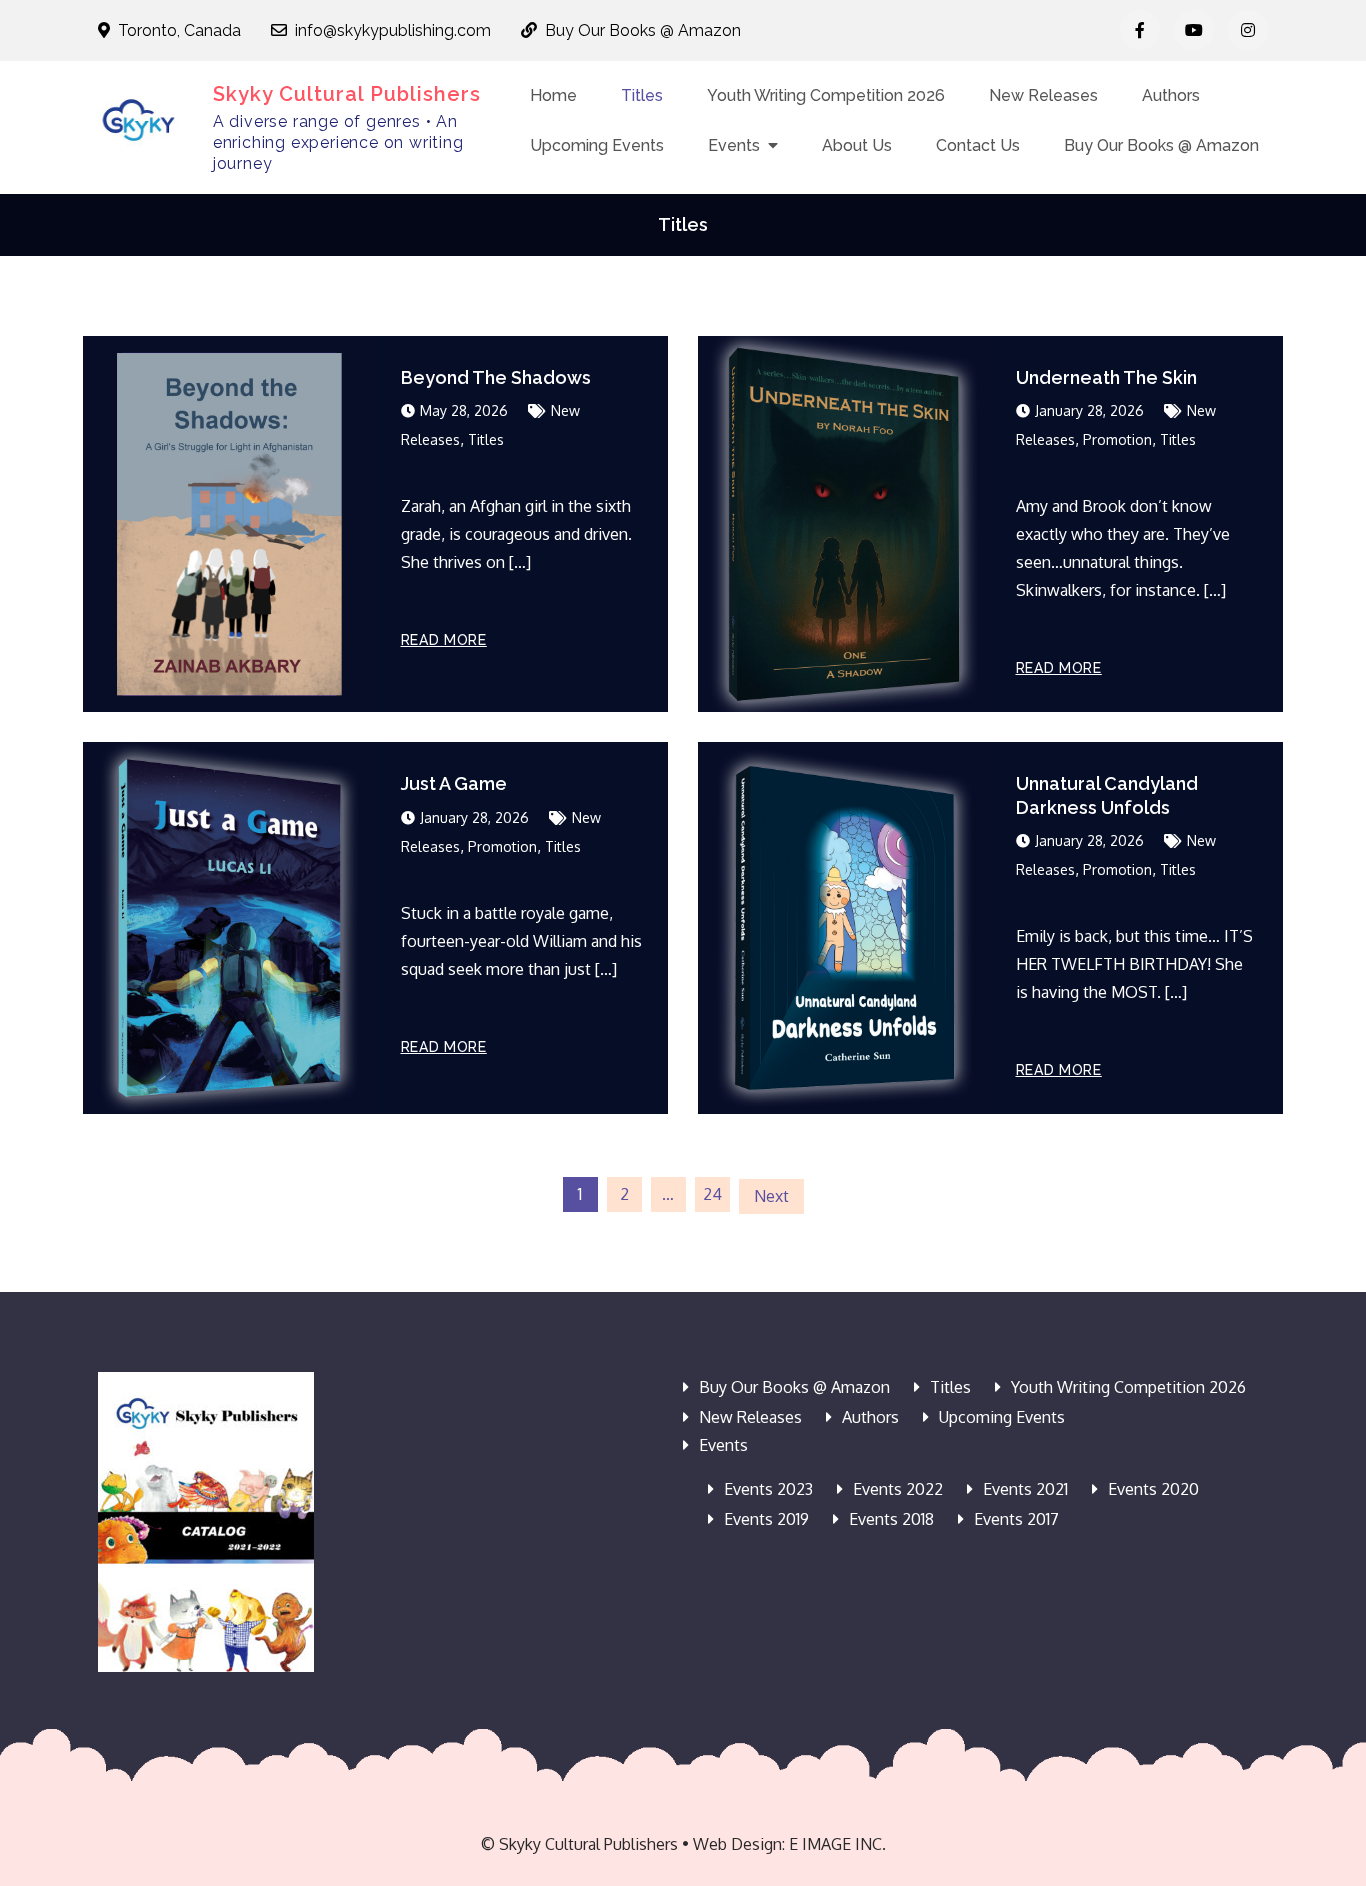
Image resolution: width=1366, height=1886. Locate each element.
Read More (444, 640)
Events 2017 (1016, 1519)
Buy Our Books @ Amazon (643, 30)
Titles (642, 95)
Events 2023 (768, 1489)
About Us (857, 145)
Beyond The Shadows (496, 377)
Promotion (1117, 439)
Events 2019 (766, 1519)
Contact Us (978, 145)
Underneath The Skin (1106, 377)
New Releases (1043, 95)
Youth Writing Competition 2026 (826, 95)
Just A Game (454, 783)
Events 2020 (1153, 1489)
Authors (1171, 95)
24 (712, 1194)
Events (734, 145)
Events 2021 (1025, 1489)
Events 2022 (898, 1489)
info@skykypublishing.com (393, 30)
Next (771, 1196)
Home (553, 95)
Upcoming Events (597, 145)
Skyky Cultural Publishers (347, 94)
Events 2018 (891, 1519)
